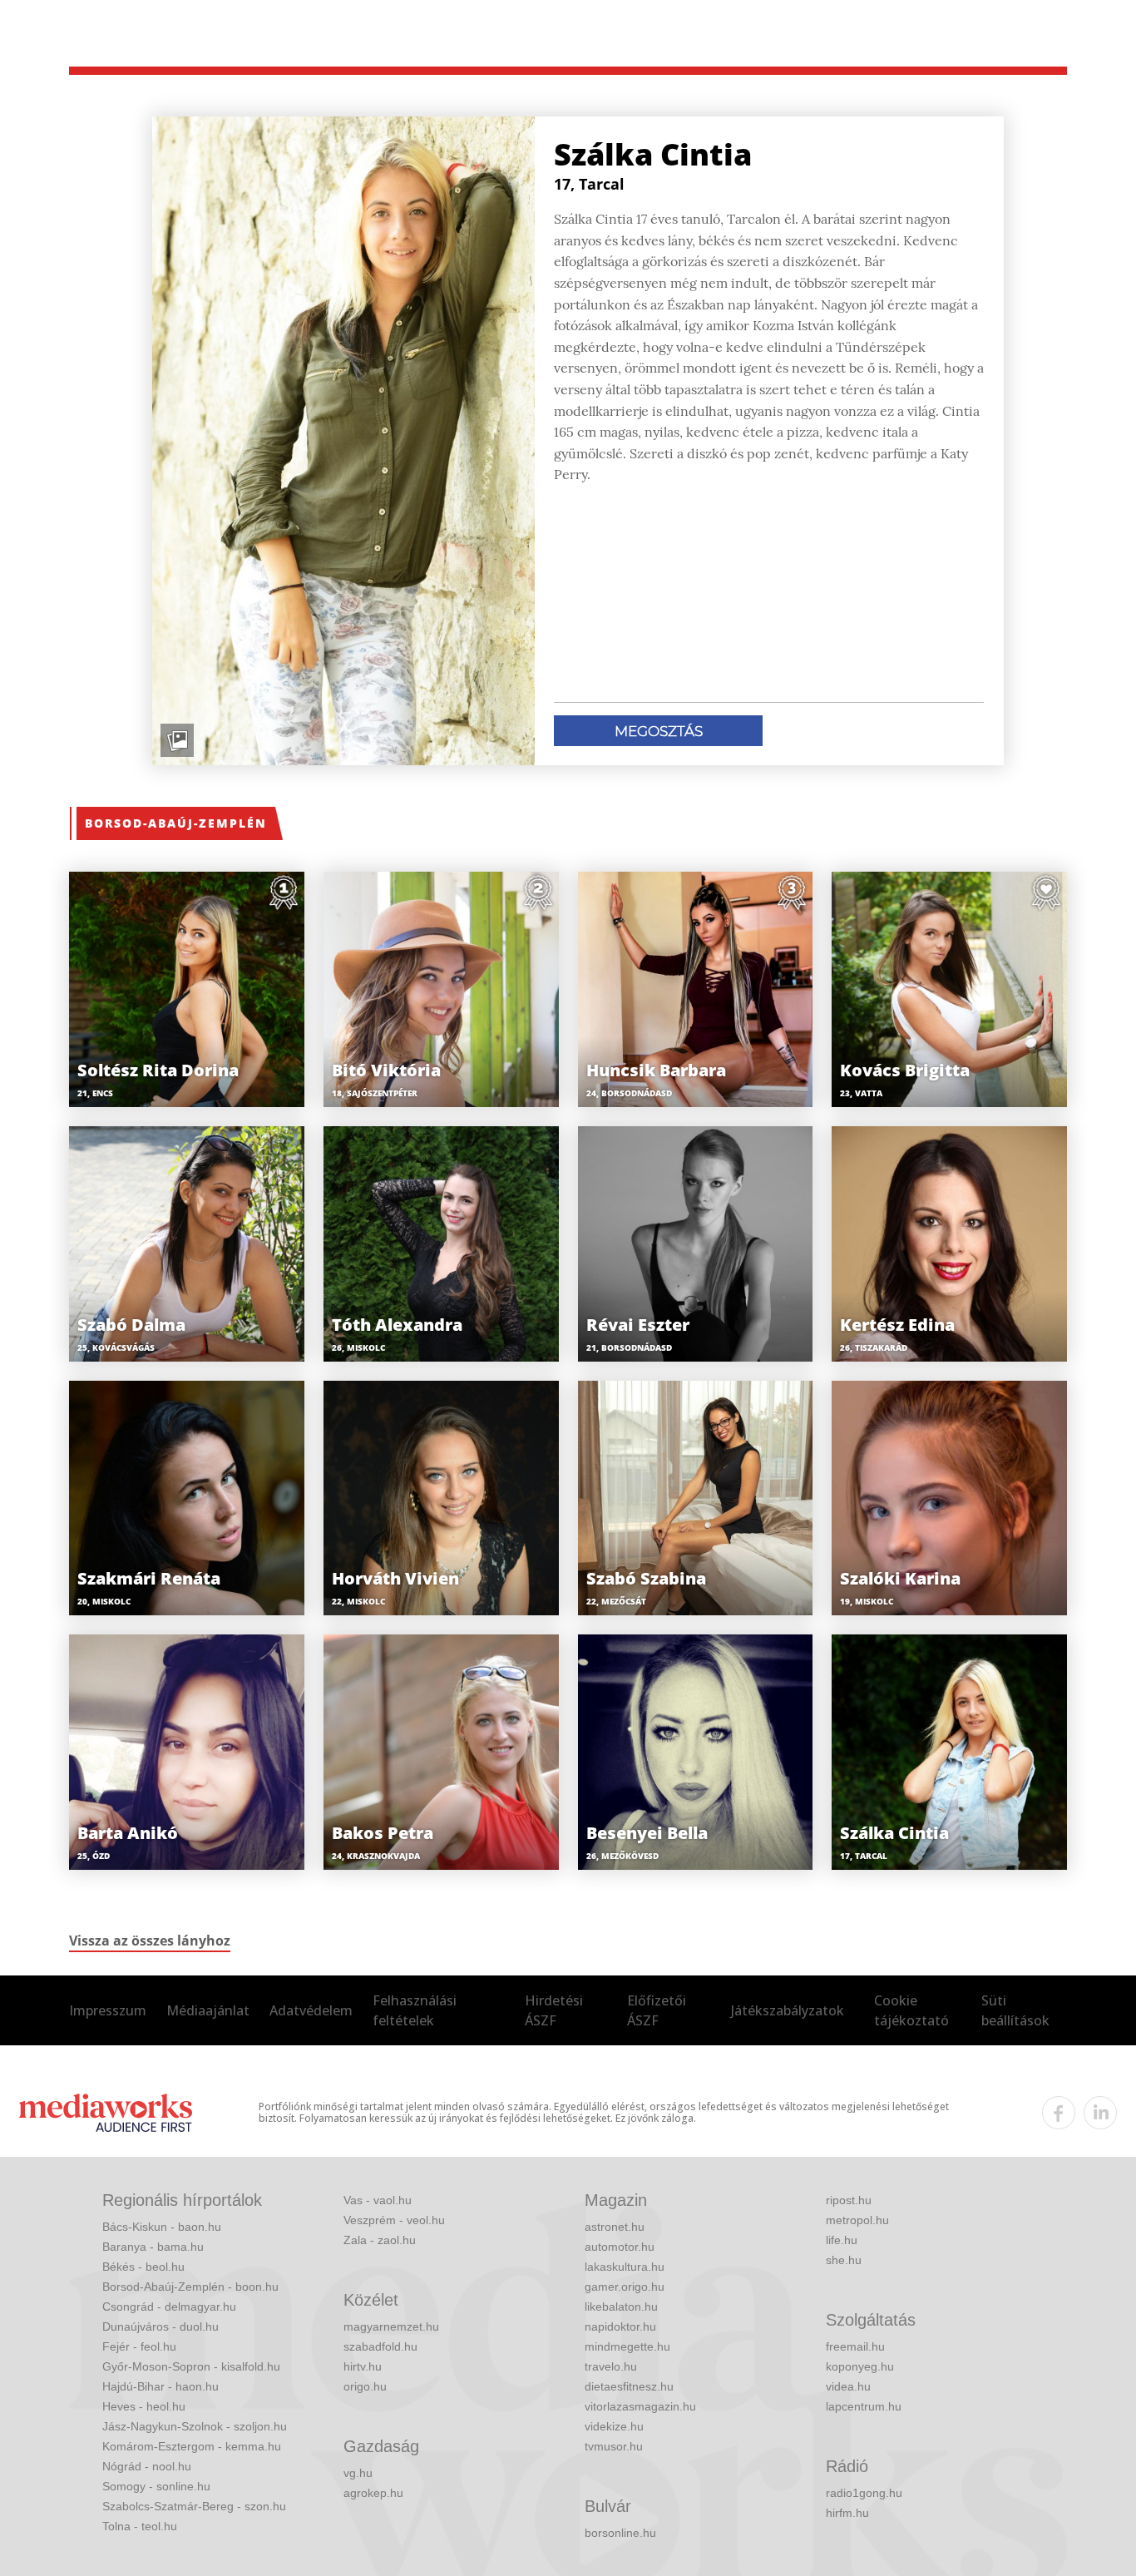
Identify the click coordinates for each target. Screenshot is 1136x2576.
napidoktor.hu (620, 2326)
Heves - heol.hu (144, 2406)
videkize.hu (614, 2426)
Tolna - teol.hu (140, 2526)
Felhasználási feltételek (415, 2010)
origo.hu (365, 2386)
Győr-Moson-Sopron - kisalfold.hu (191, 2366)
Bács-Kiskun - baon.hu (162, 2227)
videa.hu (848, 2386)
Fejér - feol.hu (139, 2346)
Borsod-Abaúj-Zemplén (176, 823)
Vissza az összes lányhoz (150, 1941)
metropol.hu (857, 2220)
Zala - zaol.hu (380, 2240)
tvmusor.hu (614, 2446)
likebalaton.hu (621, 2307)
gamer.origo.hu (625, 2287)
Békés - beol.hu (143, 2267)
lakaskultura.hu (625, 2267)
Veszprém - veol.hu (394, 2220)
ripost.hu (849, 2200)
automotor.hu (620, 2247)
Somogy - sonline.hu (156, 2486)
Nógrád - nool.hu (147, 2466)
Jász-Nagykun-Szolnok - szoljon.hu (195, 2426)
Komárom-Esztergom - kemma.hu (192, 2446)
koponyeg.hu (860, 2366)
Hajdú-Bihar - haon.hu (161, 2386)
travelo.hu (611, 2366)
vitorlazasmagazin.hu (640, 2406)
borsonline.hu (620, 2533)
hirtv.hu (363, 2366)
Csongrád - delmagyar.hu (169, 2307)
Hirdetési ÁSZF (554, 2010)
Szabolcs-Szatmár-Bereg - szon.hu (194, 2506)
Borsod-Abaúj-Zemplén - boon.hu (190, 2287)
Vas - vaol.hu (378, 2200)
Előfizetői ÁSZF (657, 2010)
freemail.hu (855, 2346)
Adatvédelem (311, 2010)
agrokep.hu (373, 2493)
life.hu (842, 2240)
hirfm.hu (847, 2513)
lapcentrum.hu (864, 2406)
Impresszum (108, 2010)
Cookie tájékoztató (911, 2010)
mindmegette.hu (627, 2346)
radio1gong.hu (864, 2493)
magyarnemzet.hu (391, 2326)
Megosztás (659, 731)
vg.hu (358, 2473)
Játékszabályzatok (788, 2010)
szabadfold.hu (380, 2346)
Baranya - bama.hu (153, 2247)
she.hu (844, 2260)
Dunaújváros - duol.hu (161, 2326)
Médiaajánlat (208, 2010)
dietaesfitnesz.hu (629, 2386)
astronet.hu (615, 2227)
